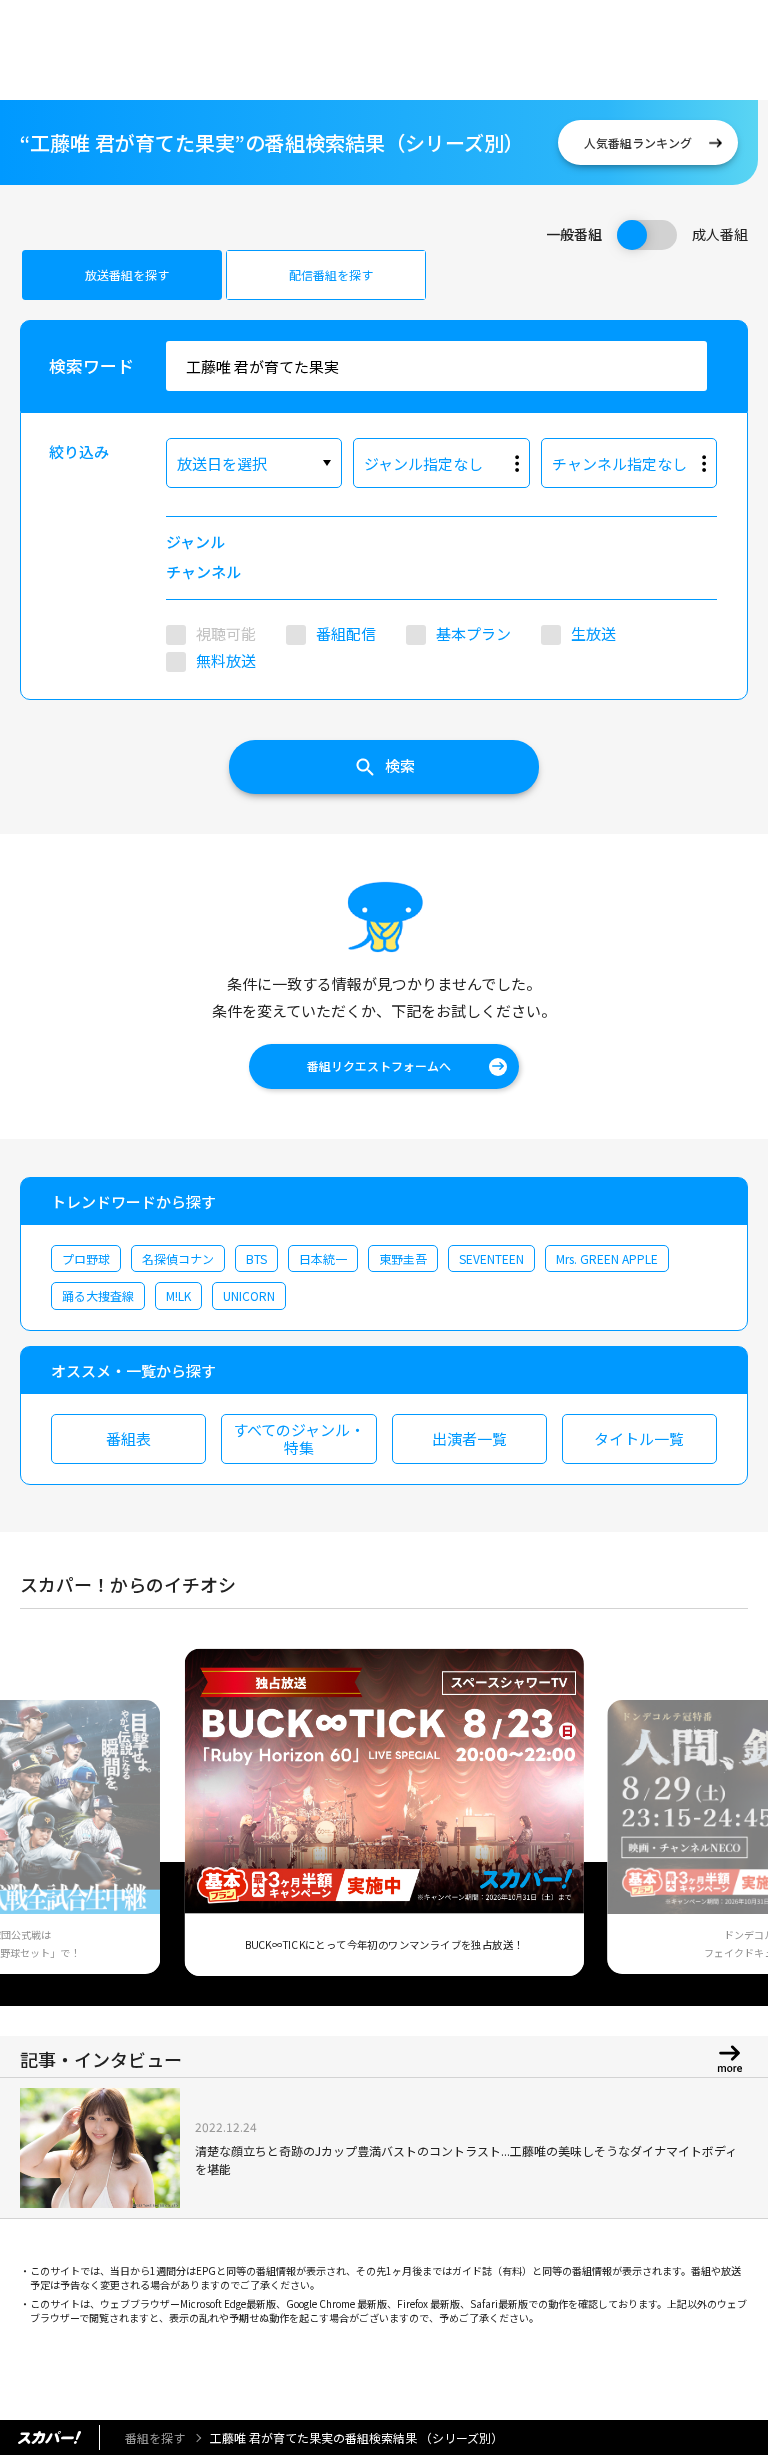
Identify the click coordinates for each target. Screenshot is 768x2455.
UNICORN (249, 1295)
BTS (256, 1258)
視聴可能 (226, 633)
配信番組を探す (331, 274)
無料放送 (226, 660)
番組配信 (346, 633)
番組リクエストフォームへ (379, 1065)
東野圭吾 (403, 1258)
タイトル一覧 (639, 1438)
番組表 (128, 1438)
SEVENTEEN (491, 1258)
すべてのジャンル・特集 (299, 1438)
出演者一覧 (469, 1438)
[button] (43, 1822)
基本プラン (473, 633)
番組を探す (155, 2437)
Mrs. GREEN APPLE (607, 1258)
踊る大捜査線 (98, 1295)
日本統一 (323, 1258)
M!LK (178, 1295)
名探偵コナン (178, 1258)
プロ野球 (86, 1258)
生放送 (593, 633)
